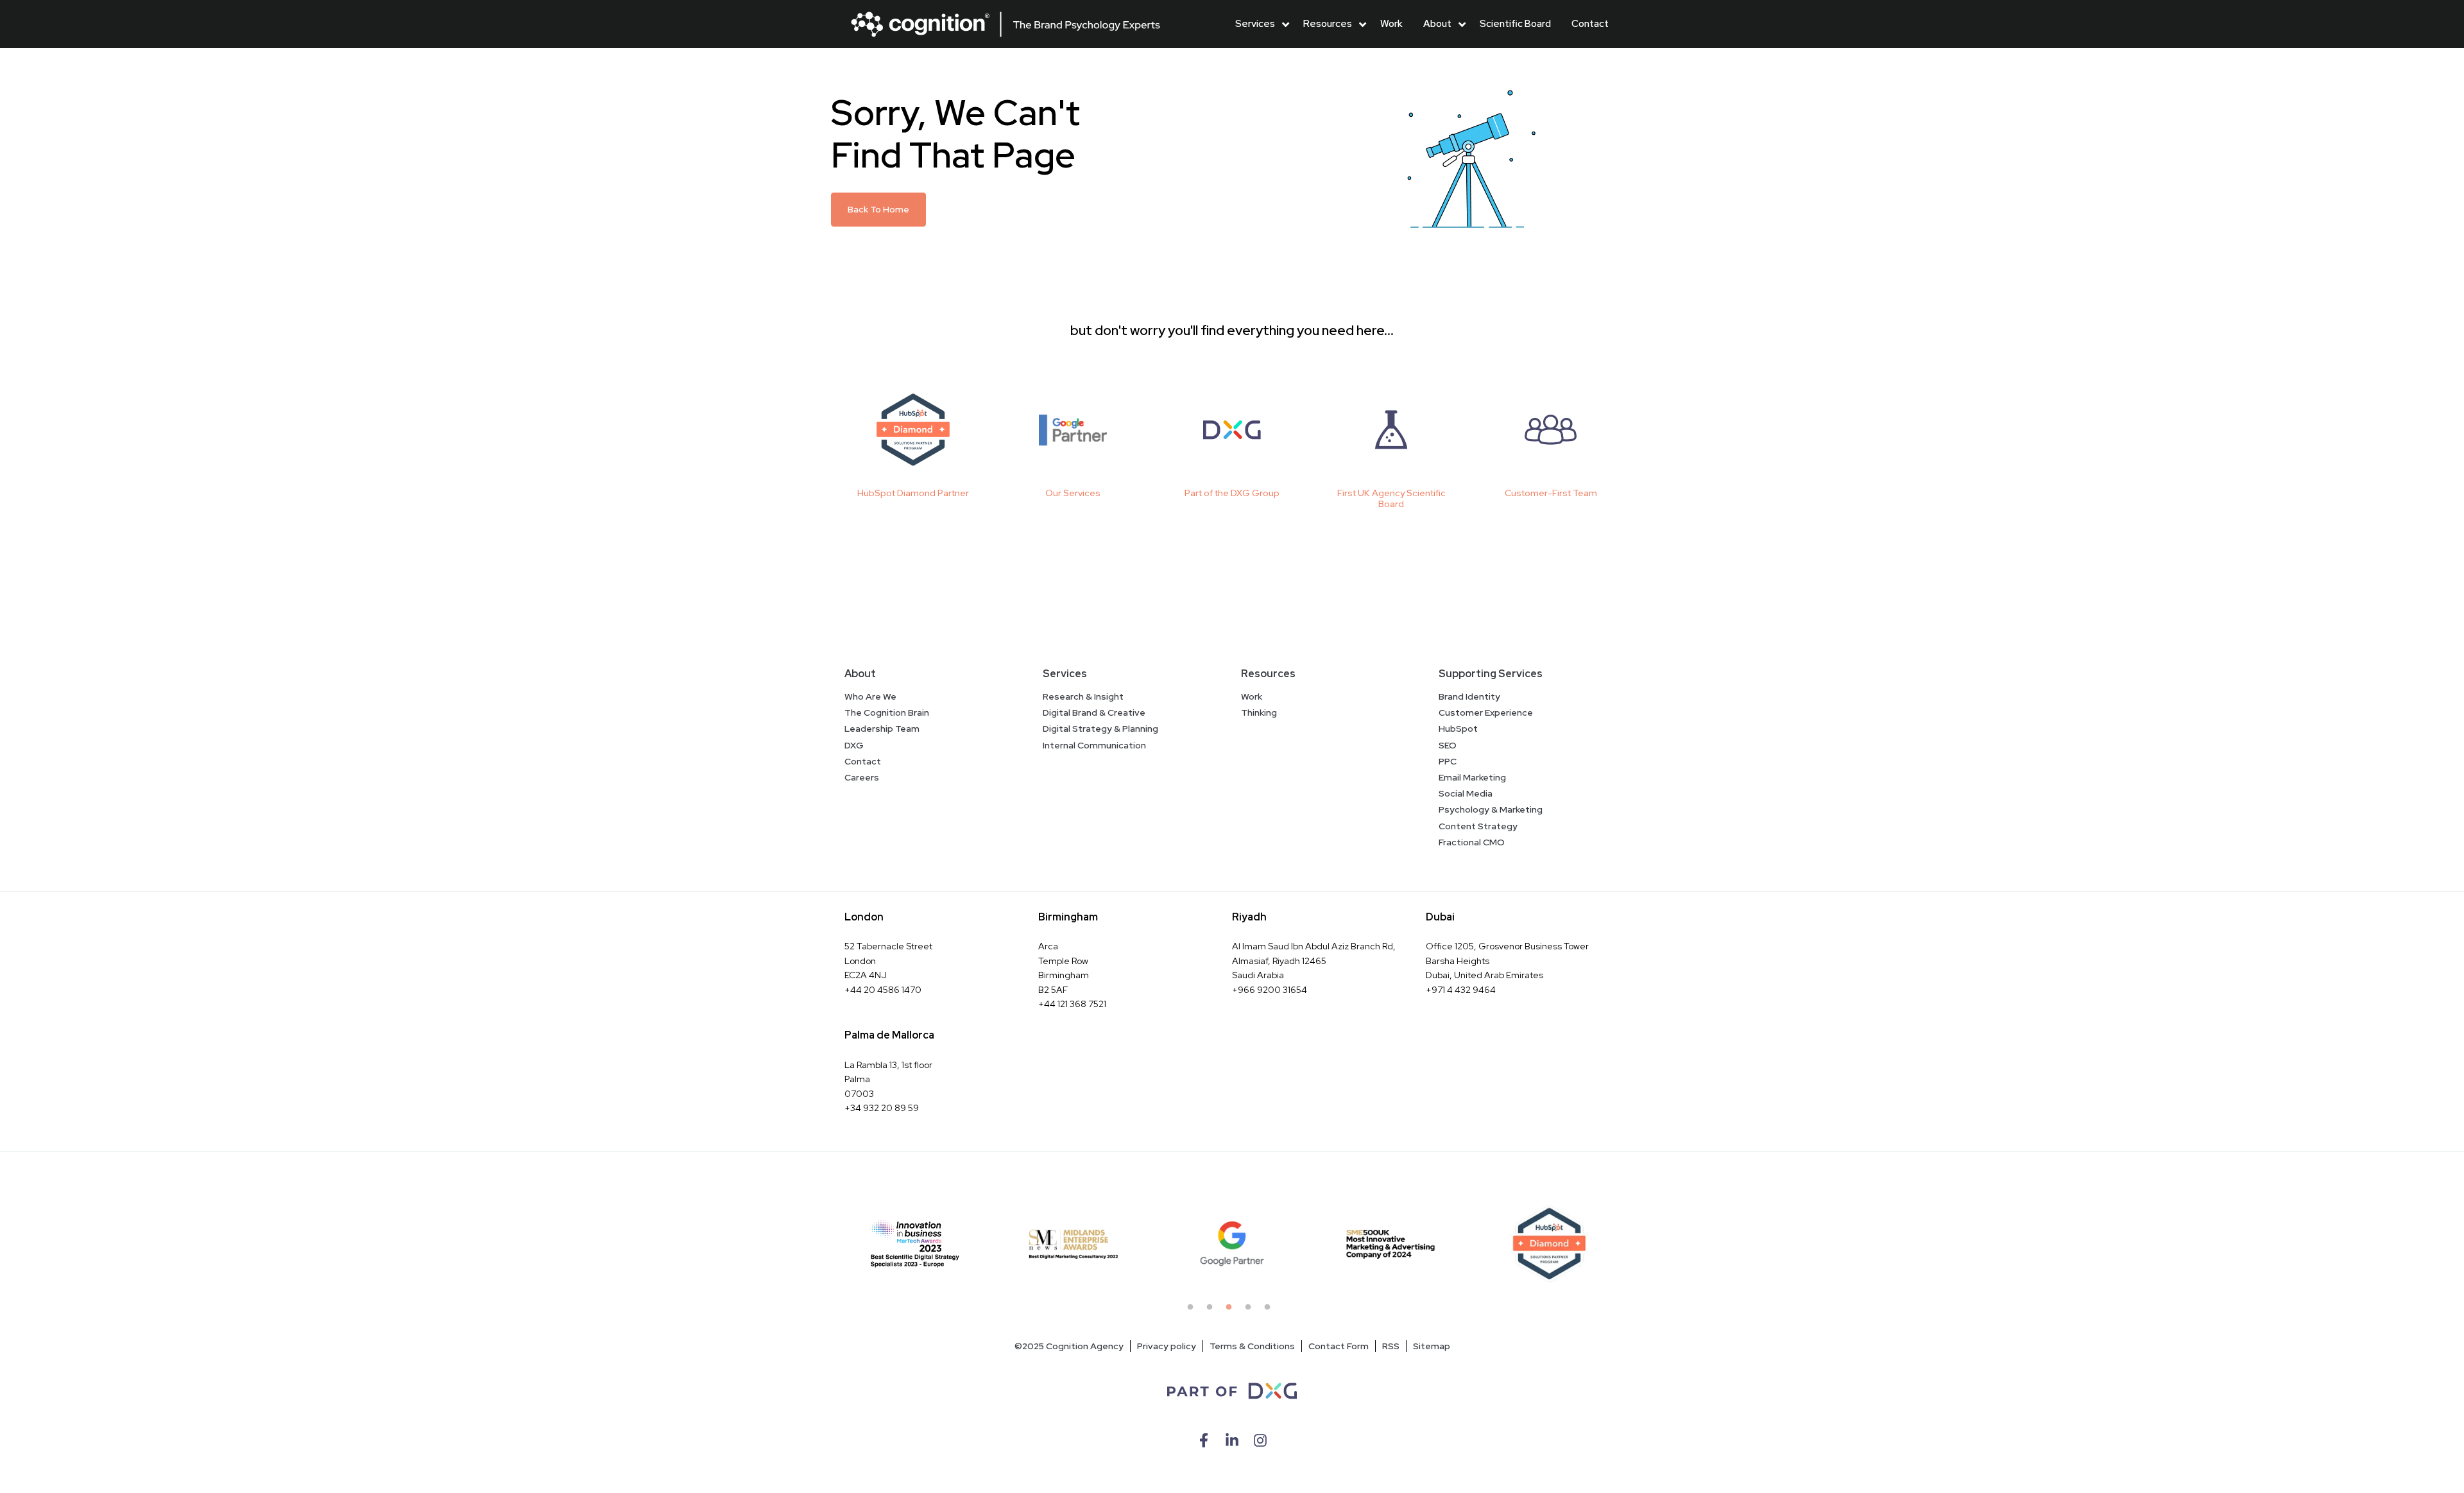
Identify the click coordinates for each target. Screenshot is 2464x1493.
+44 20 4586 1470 (883, 990)
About (1437, 24)
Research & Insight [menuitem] (1083, 696)
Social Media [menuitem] (1466, 793)
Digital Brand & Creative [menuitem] (1094, 712)
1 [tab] (1193, 1311)
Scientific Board (1515, 24)
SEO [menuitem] (1448, 745)
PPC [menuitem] (1448, 761)
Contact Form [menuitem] (1339, 1346)
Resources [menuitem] (1268, 674)
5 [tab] (1270, 1311)
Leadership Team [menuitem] (882, 729)
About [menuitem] (860, 674)
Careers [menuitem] (862, 777)
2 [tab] (1213, 1311)
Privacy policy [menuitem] (1167, 1346)
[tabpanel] (915, 1244)
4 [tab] (1251, 1311)
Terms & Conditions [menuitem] (1252, 1346)
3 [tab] (1232, 1311)
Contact (1590, 24)
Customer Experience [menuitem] (1486, 712)
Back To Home (878, 209)
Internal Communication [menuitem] (1094, 745)
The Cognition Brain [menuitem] (887, 712)
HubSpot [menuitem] (1458, 729)
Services (1255, 24)
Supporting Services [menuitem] (1491, 674)
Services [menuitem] (1065, 674)
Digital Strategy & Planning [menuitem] (1100, 729)
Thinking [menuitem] (1259, 712)
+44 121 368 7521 (1072, 1004)
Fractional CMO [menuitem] (1472, 842)
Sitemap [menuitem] (1432, 1346)
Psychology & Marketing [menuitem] (1491, 809)
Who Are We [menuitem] (870, 696)
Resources (1328, 24)
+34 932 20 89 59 (882, 1108)
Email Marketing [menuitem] (1472, 777)
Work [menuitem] (1252, 696)
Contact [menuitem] (863, 761)
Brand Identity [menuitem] (1469, 696)
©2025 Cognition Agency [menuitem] (1069, 1346)
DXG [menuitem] (854, 745)
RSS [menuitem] (1391, 1346)
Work (1391, 24)
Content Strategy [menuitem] (1478, 826)
